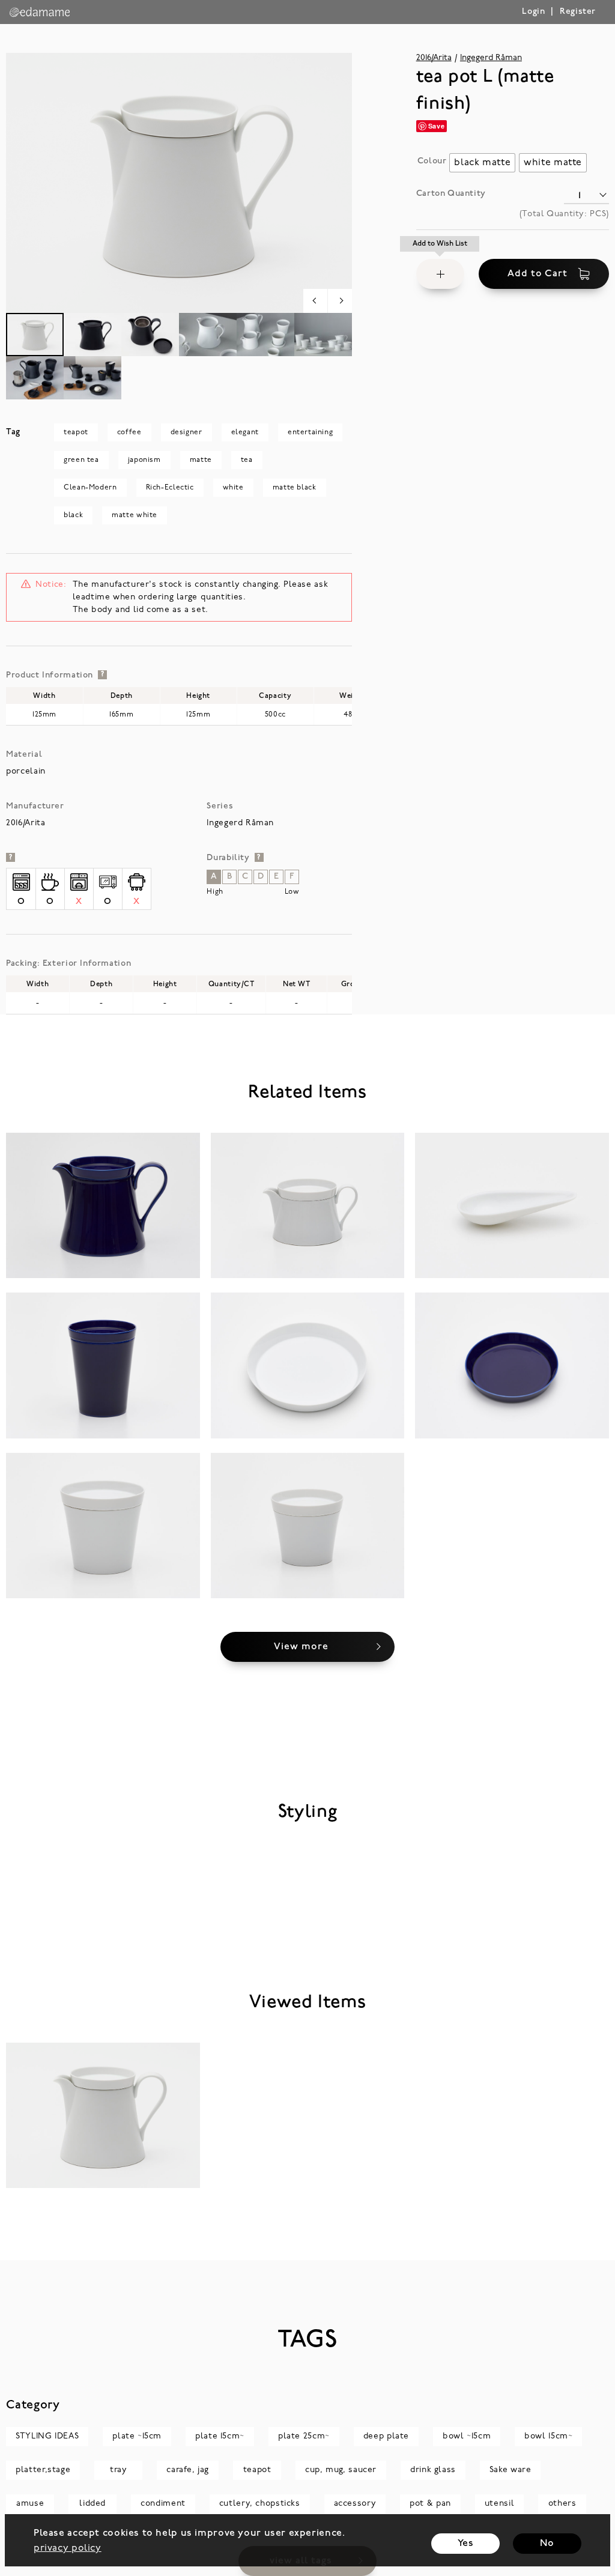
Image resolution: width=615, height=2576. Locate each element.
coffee (129, 432)
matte (201, 460)
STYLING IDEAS (47, 2436)
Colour (432, 161)
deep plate (386, 2436)
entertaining (310, 432)
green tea (81, 460)
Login (533, 12)
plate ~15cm (137, 2436)
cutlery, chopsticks (260, 2504)
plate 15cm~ (220, 2436)
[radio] (482, 163)
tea (247, 460)
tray (118, 2470)
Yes (466, 2544)
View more (301, 1647)
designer (186, 432)
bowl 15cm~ (548, 2436)
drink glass (433, 2470)
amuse (30, 2504)
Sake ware (510, 2470)
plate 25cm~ (304, 2436)
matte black (295, 488)
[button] (440, 274)
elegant (245, 432)
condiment (163, 2504)
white (233, 488)
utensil (499, 2504)
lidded (92, 2504)
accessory (355, 2504)
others (562, 2504)
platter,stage (43, 2470)
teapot (76, 432)
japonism (144, 460)
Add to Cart (537, 274)
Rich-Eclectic (170, 488)
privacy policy (68, 2548)
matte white (135, 515)
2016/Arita (434, 58)
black (73, 515)
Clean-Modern (90, 488)
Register (578, 12)
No (547, 2544)
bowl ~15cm (467, 2436)
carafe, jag (188, 2470)
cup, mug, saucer (341, 2470)
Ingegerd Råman (491, 58)
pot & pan (430, 2504)
